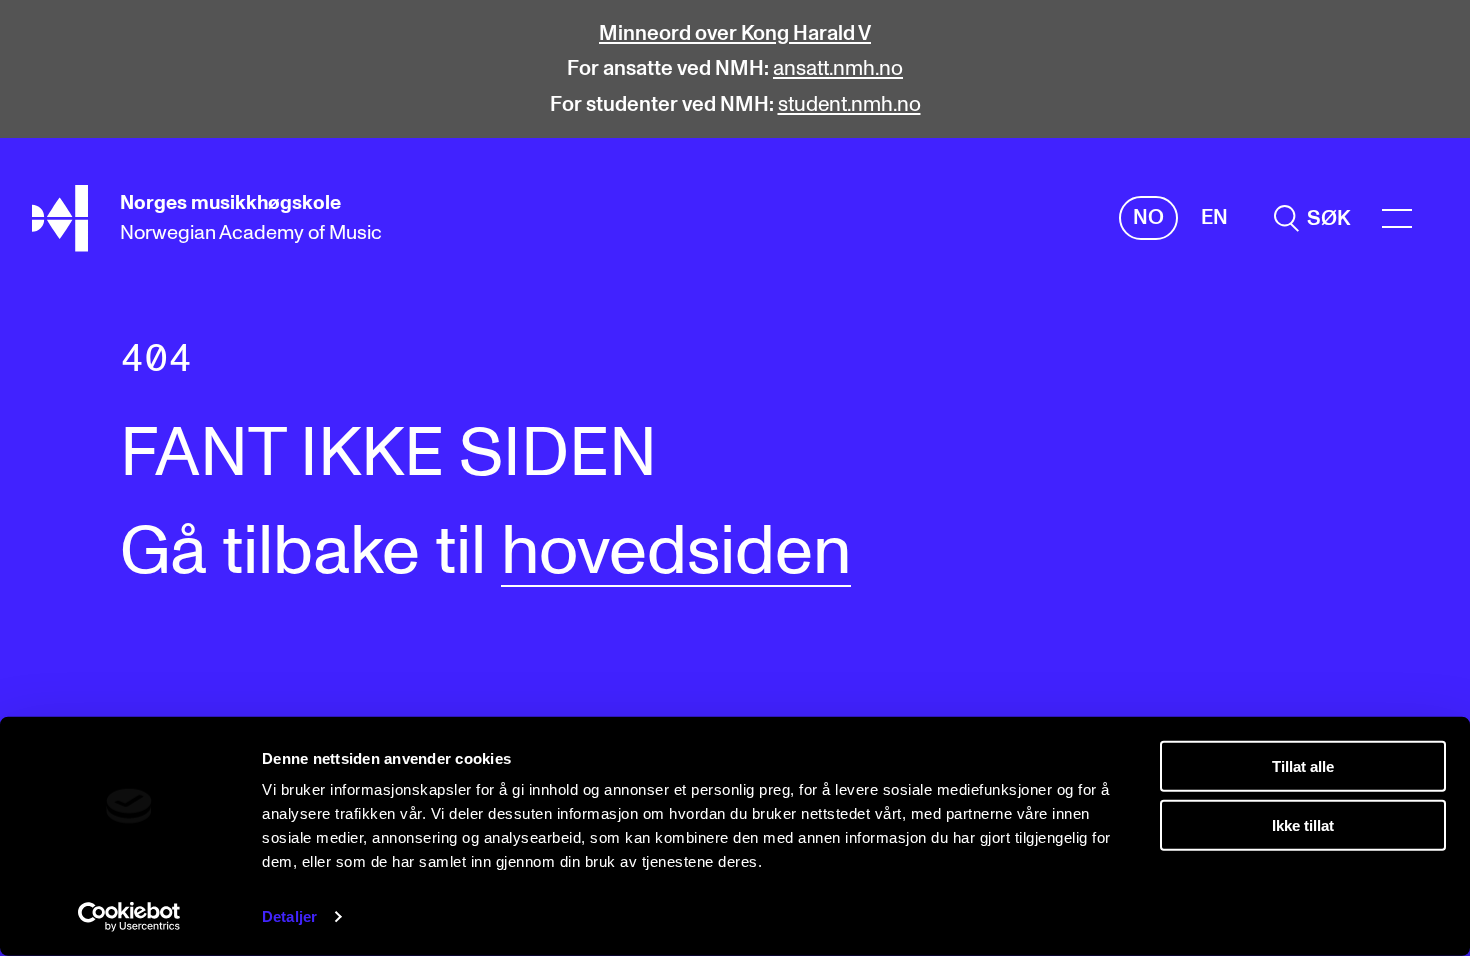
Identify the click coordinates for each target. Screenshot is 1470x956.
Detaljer (289, 916)
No (1148, 217)
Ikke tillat (1303, 824)
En (1214, 217)
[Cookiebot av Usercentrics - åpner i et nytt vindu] (129, 917)
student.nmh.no (849, 104)
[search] (1312, 218)
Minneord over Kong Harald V (735, 33)
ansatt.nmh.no (838, 68)
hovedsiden (676, 552)
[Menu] (1397, 218)
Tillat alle (1303, 766)
